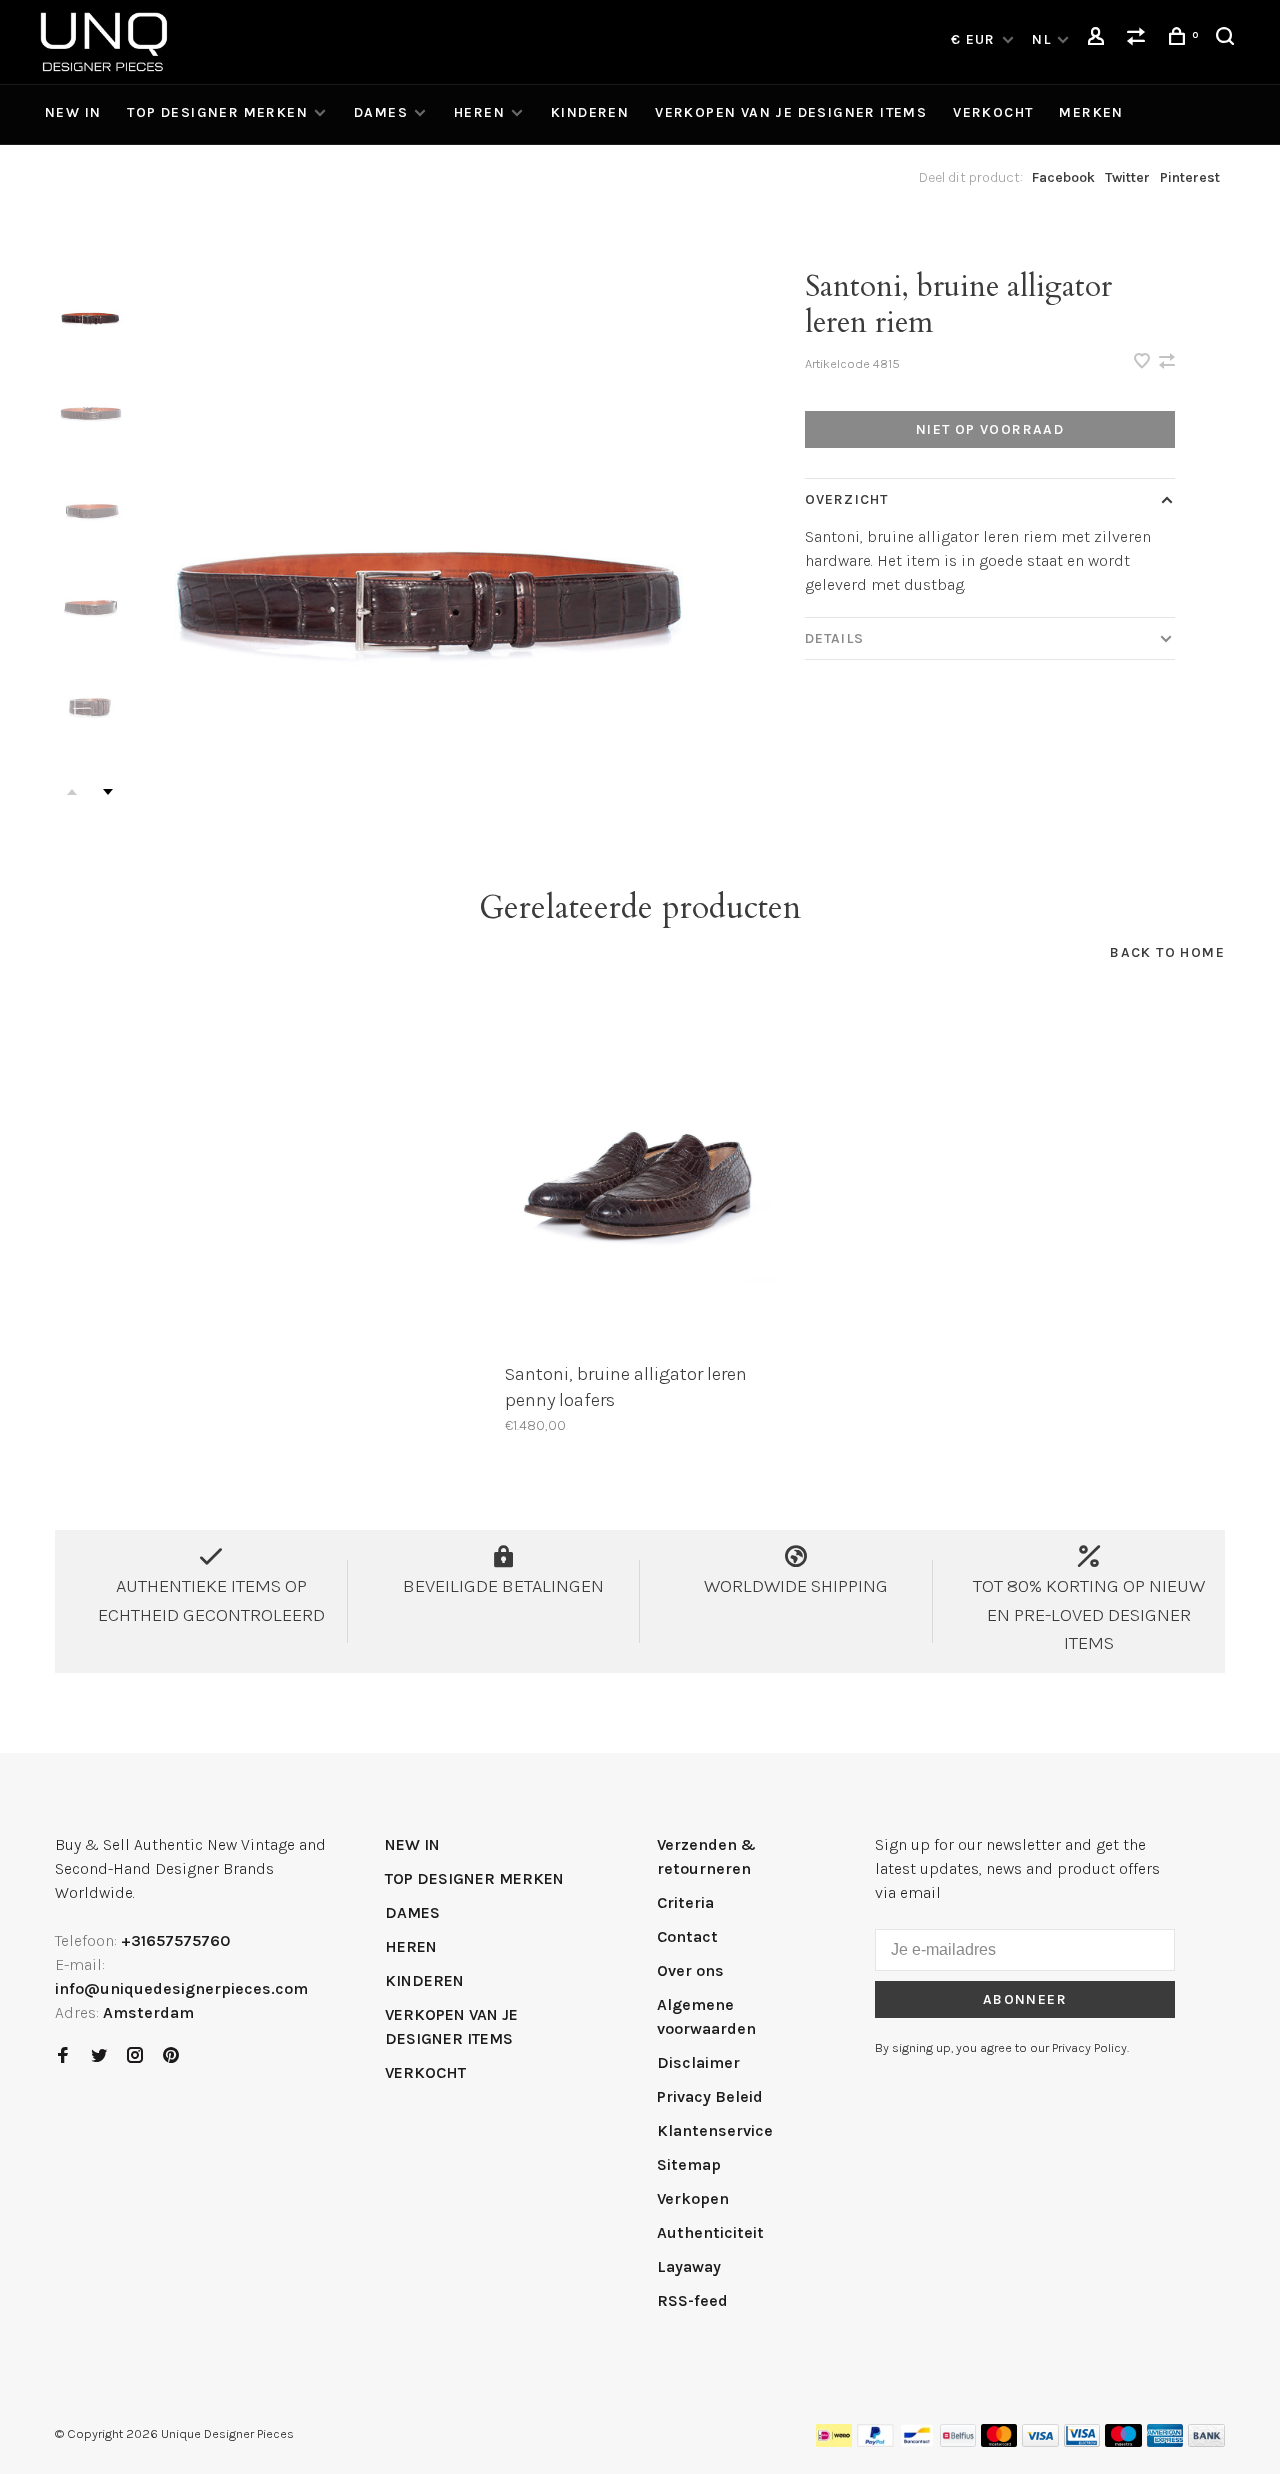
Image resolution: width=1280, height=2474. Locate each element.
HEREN (479, 112)
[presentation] (90, 310)
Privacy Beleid (710, 2096)
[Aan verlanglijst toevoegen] (1144, 362)
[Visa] (1040, 2441)
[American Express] (1165, 2441)
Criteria (685, 1902)
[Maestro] (1123, 2441)
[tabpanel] (427, 531)
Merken (1091, 112)
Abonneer (1025, 1999)
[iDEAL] (834, 2441)
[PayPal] (875, 2441)
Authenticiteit (710, 2232)
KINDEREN (590, 112)
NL (1041, 39)
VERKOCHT (993, 112)
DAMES (381, 112)
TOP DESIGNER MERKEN (217, 112)
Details (834, 638)
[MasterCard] (999, 2441)
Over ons (690, 1970)
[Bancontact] (917, 2441)
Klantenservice (715, 2130)
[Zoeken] (1228, 39)
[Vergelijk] (1139, 39)
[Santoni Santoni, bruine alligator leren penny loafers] (640, 1172)
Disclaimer (698, 2062)
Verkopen (693, 2198)
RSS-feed (692, 2300)
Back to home (1167, 952)
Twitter (1127, 177)
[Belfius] (958, 2441)
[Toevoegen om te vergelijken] (1167, 362)
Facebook (1063, 177)
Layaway (689, 2266)
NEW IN (73, 112)
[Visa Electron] (1082, 2441)
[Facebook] (63, 2056)
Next (108, 792)
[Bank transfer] (1206, 2441)
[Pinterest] (171, 2056)
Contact (687, 1936)
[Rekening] (1099, 39)
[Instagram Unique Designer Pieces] (135, 2056)
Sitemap (689, 2164)
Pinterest (1190, 177)
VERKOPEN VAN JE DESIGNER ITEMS (791, 112)
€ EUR (975, 39)
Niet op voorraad (990, 429)
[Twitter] (99, 2056)
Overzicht (846, 499)
